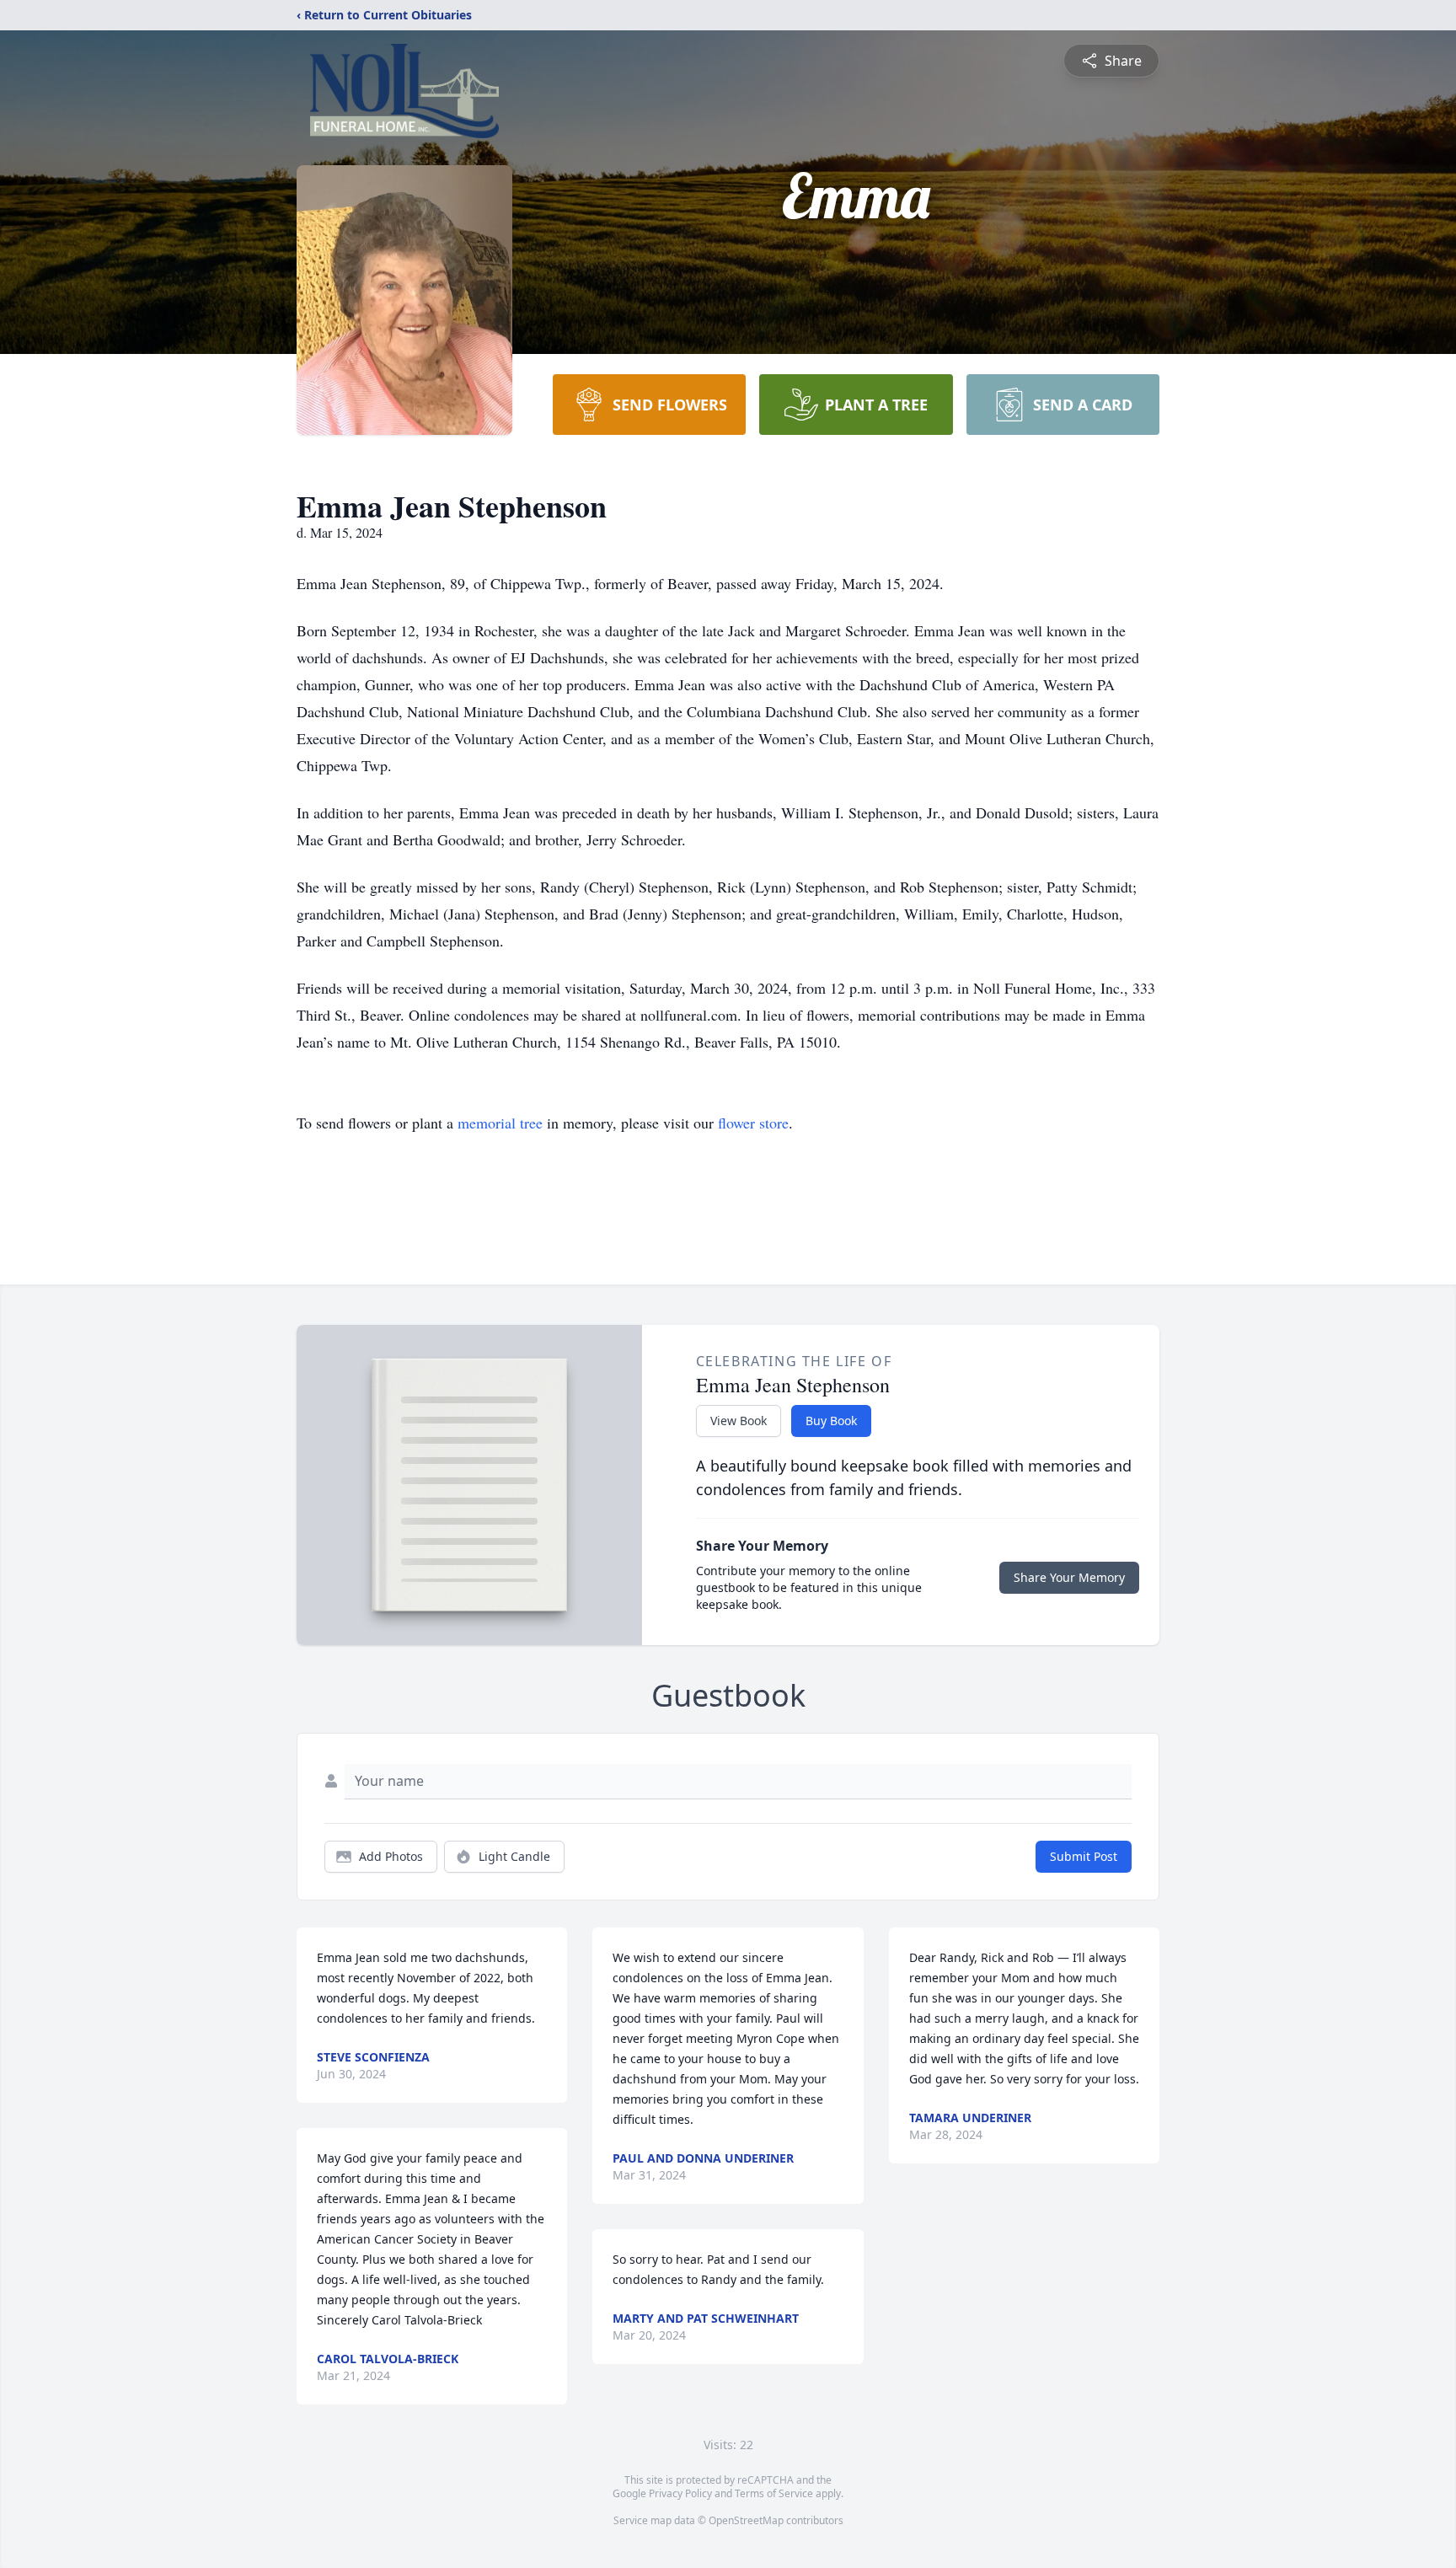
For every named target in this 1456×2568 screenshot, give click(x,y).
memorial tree (500, 1123)
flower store (753, 1123)
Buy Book (831, 1421)
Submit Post (1084, 1856)
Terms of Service (774, 2493)
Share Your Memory (1069, 1577)
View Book (739, 1421)
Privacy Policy (680, 2493)
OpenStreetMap (746, 2520)
